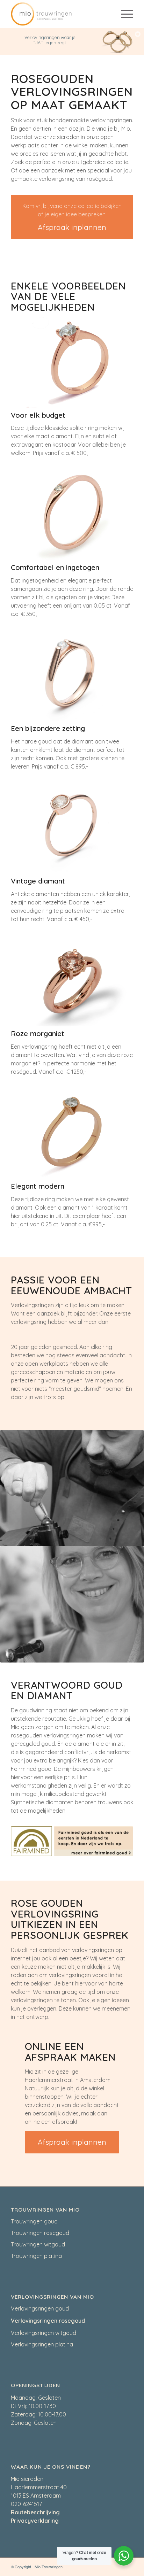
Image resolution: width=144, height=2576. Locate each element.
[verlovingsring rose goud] (72, 828)
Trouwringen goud (34, 2221)
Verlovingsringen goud (40, 2308)
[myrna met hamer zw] (72, 1604)
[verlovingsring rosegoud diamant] (72, 515)
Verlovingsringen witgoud (44, 2333)
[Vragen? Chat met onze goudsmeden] (124, 2556)
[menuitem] (124, 14)
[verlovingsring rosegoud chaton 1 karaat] (72, 362)
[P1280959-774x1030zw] (72, 1488)
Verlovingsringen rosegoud (48, 2321)
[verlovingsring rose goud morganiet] (72, 981)
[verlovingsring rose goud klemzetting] (72, 676)
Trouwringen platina (36, 2256)
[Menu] (124, 14)
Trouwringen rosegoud (40, 2233)
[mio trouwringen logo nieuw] (60, 14)
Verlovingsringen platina (42, 2344)
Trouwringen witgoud (38, 2244)
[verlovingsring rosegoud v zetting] (72, 1133)
